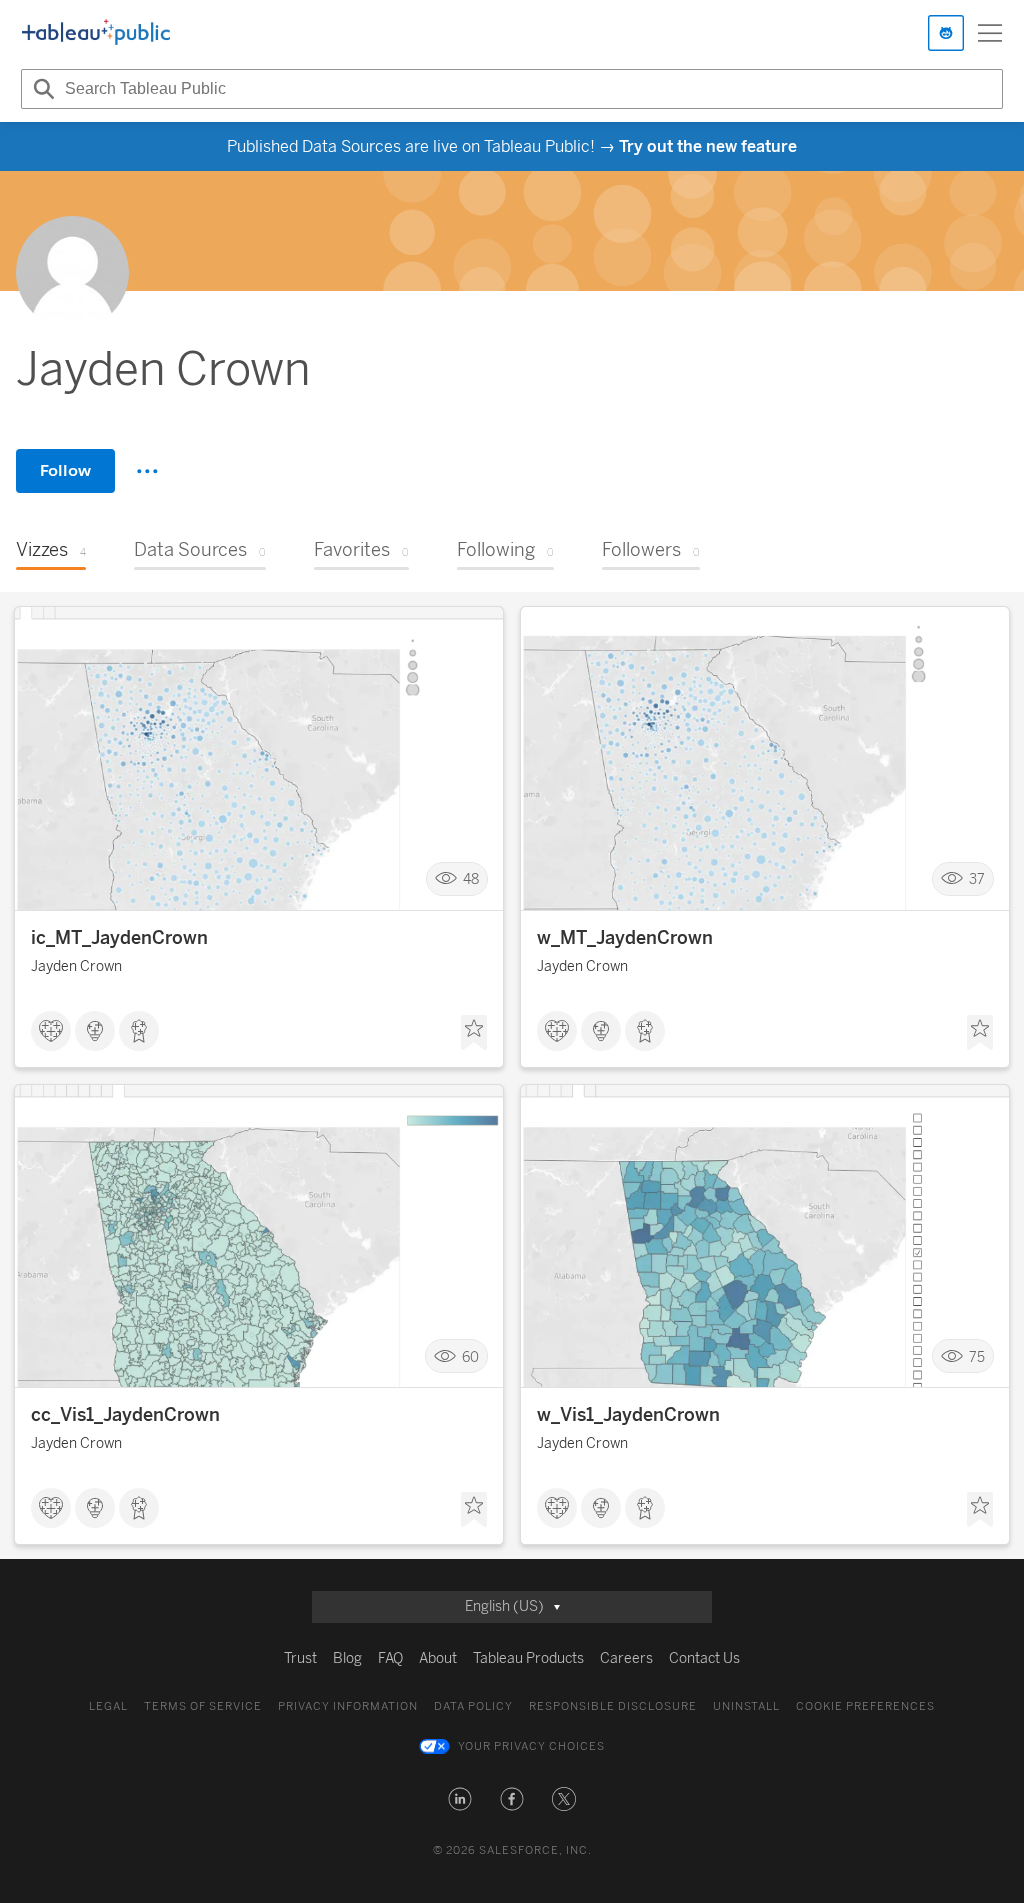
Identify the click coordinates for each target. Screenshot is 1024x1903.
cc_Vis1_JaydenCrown (125, 1415)
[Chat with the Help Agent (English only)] (946, 33)
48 (471, 879)
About (438, 1658)
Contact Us (704, 1658)
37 (977, 879)
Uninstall (746, 1706)
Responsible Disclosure (613, 1706)
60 (470, 1356)
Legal (108, 1706)
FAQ (390, 1658)
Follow (65, 470)
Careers (626, 1658)
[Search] (41, 89)
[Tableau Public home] (96, 33)
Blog (347, 1658)
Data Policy (473, 1706)
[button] (460, 1799)
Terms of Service (203, 1706)
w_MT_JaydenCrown (625, 938)
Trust (300, 1658)
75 (977, 1356)
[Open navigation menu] (990, 33)
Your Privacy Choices (531, 1746)
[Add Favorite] (474, 1033)
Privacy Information (348, 1706)
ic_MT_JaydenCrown (119, 938)
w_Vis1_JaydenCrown (628, 1415)
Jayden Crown (76, 966)
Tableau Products (528, 1658)
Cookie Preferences (865, 1706)
